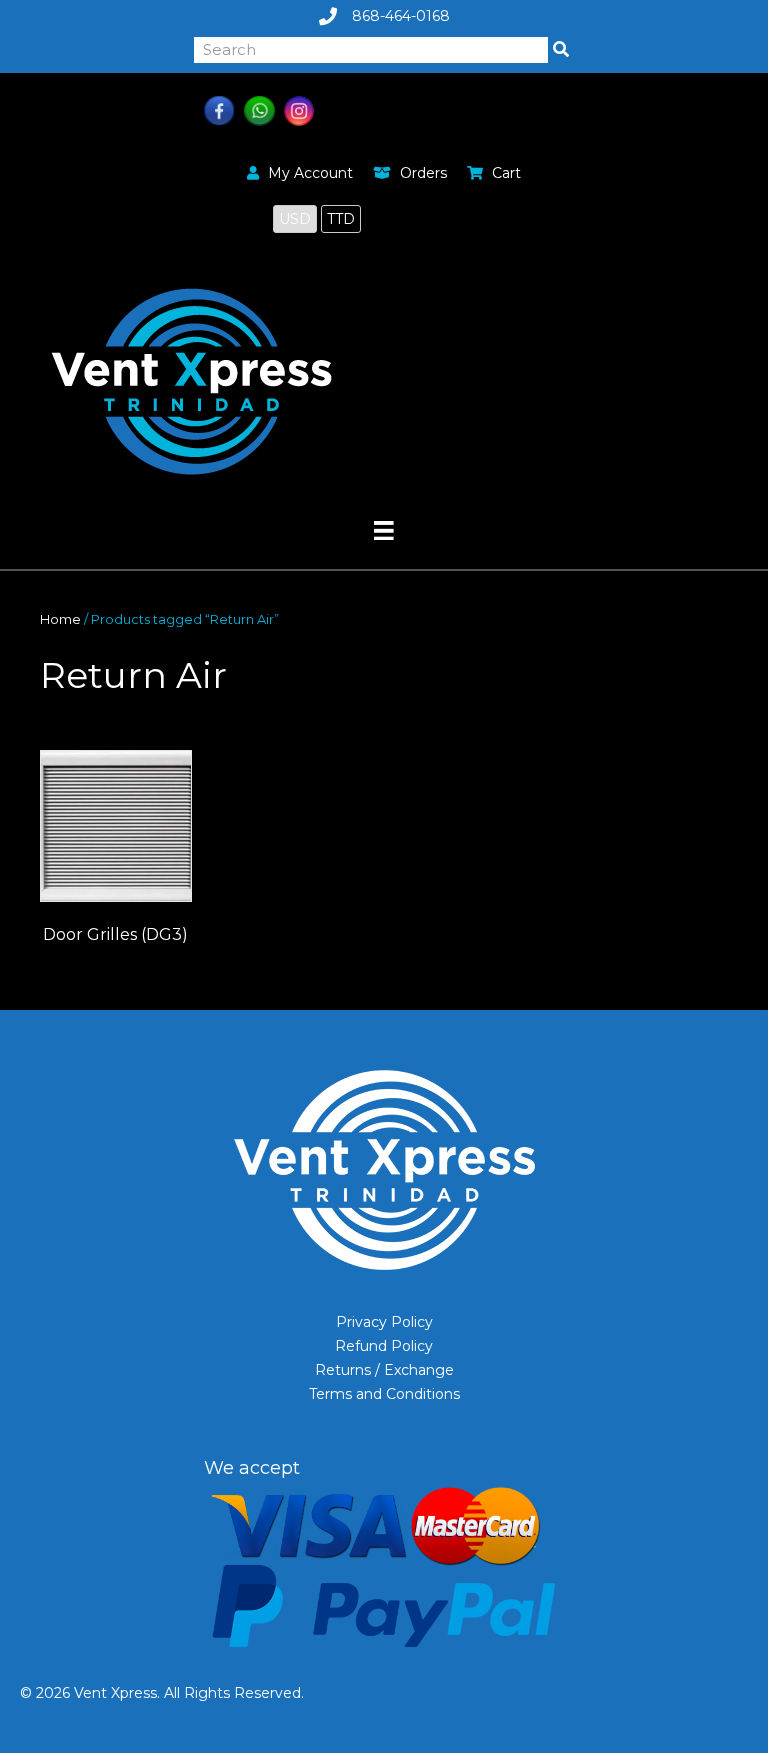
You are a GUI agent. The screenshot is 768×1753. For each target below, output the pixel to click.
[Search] (561, 50)
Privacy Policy (384, 1322)
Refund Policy (384, 1346)
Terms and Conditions (384, 1394)
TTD (341, 219)
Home (60, 619)
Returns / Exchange (384, 1370)
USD (295, 219)
